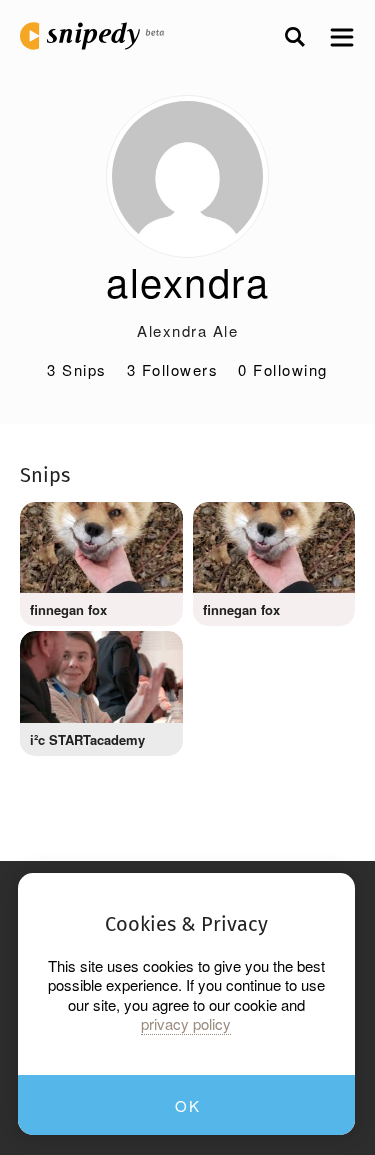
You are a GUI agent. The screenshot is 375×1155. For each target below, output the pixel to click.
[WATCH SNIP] (153, 527)
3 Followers (173, 370)
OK (187, 1105)
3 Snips (77, 370)
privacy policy (186, 1024)
